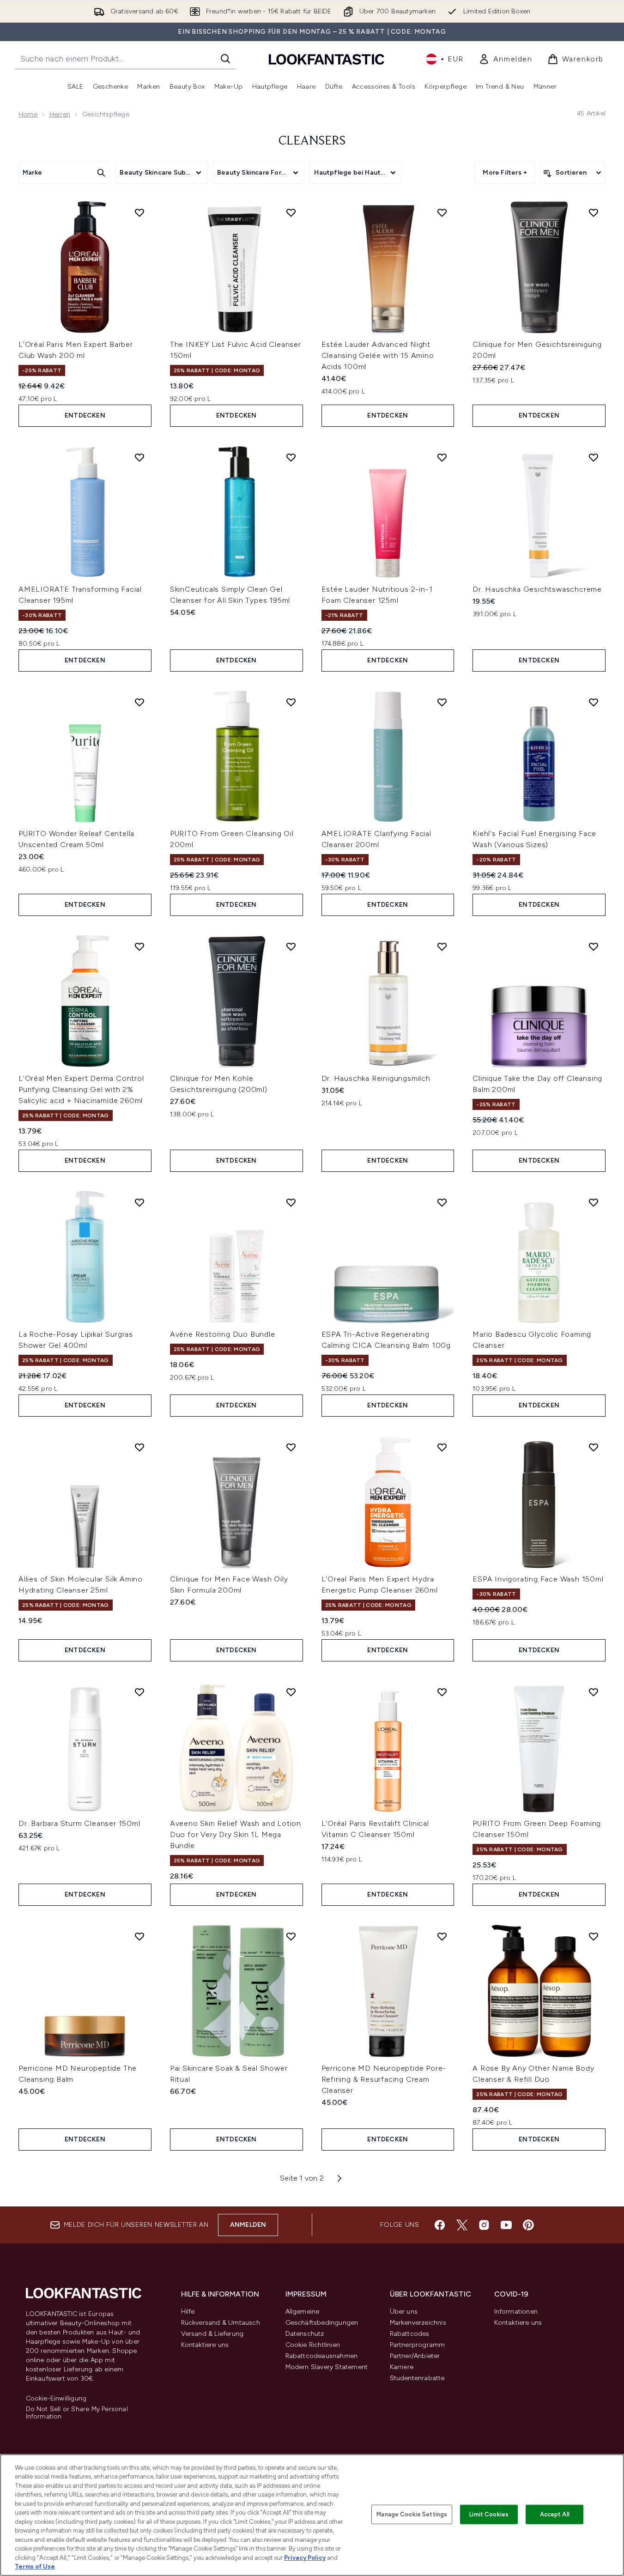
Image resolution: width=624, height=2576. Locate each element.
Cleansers (312, 141)
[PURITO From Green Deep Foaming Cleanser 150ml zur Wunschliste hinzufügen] (594, 1692)
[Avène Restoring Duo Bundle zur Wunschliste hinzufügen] (291, 1202)
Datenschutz (305, 2334)
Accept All (555, 2514)
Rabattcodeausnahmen (322, 2356)
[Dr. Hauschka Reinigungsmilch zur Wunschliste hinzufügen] (442, 946)
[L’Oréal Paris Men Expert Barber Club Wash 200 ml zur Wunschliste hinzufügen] (139, 212)
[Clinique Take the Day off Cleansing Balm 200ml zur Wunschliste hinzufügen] (594, 946)
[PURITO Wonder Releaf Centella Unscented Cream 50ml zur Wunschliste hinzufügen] (139, 702)
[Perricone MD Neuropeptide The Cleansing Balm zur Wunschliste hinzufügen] (139, 1936)
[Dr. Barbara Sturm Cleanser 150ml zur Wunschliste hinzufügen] (139, 1692)
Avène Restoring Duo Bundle (223, 1334)
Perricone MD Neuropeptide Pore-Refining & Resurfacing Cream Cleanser (384, 2079)
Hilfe (188, 2312)
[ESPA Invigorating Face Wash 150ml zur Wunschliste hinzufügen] (594, 1447)
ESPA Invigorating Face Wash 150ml (538, 1579)
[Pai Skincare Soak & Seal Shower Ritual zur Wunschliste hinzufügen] (291, 1936)
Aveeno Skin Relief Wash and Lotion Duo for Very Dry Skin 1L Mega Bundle (236, 1834)
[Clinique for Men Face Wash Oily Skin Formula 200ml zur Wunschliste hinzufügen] (291, 1447)
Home (28, 114)
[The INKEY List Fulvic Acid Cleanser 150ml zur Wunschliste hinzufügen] (291, 212)
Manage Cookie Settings (412, 2514)
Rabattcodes (410, 2334)
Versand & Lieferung (212, 2334)
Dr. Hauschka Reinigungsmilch (376, 1078)
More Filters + (505, 173)
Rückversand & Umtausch (221, 2323)
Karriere (402, 2367)
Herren (60, 114)
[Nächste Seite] (339, 2178)
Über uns (404, 2312)
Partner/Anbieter (415, 2356)
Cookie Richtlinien (313, 2345)
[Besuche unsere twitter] (462, 2225)
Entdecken (85, 415)
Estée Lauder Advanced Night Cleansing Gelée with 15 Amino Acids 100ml (378, 355)
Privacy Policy (305, 2558)
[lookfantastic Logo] (327, 59)
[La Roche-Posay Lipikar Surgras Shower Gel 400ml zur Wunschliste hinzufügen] (139, 1202)
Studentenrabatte (417, 2378)
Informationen (516, 2312)
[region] (312, 2515)
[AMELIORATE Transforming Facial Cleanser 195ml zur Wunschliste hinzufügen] (139, 457)
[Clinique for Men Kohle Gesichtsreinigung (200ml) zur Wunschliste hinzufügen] (291, 946)
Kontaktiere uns (205, 2345)
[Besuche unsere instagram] (484, 2225)
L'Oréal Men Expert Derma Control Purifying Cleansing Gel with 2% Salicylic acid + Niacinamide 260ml (81, 1089)
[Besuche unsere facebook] (440, 2225)
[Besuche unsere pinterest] (528, 2225)
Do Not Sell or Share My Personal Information (77, 2413)
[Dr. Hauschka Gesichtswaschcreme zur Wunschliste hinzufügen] (594, 457)
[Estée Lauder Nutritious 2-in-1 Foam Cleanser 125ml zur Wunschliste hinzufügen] (442, 457)
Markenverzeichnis (418, 2323)
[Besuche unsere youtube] (506, 2225)
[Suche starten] (225, 59)
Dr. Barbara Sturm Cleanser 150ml (79, 1823)
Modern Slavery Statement (327, 2367)
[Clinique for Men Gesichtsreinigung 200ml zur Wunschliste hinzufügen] (594, 212)
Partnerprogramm (418, 2345)
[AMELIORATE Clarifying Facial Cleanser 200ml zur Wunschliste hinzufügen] (442, 702)
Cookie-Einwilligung (56, 2399)
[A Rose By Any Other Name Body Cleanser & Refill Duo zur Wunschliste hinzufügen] (594, 1936)
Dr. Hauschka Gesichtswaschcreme (537, 589)
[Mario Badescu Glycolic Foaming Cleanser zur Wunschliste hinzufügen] (594, 1202)
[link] (506, 59)
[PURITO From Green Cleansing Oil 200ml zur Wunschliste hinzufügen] (291, 702)
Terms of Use (35, 2567)
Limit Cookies (489, 2514)
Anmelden (248, 2225)
